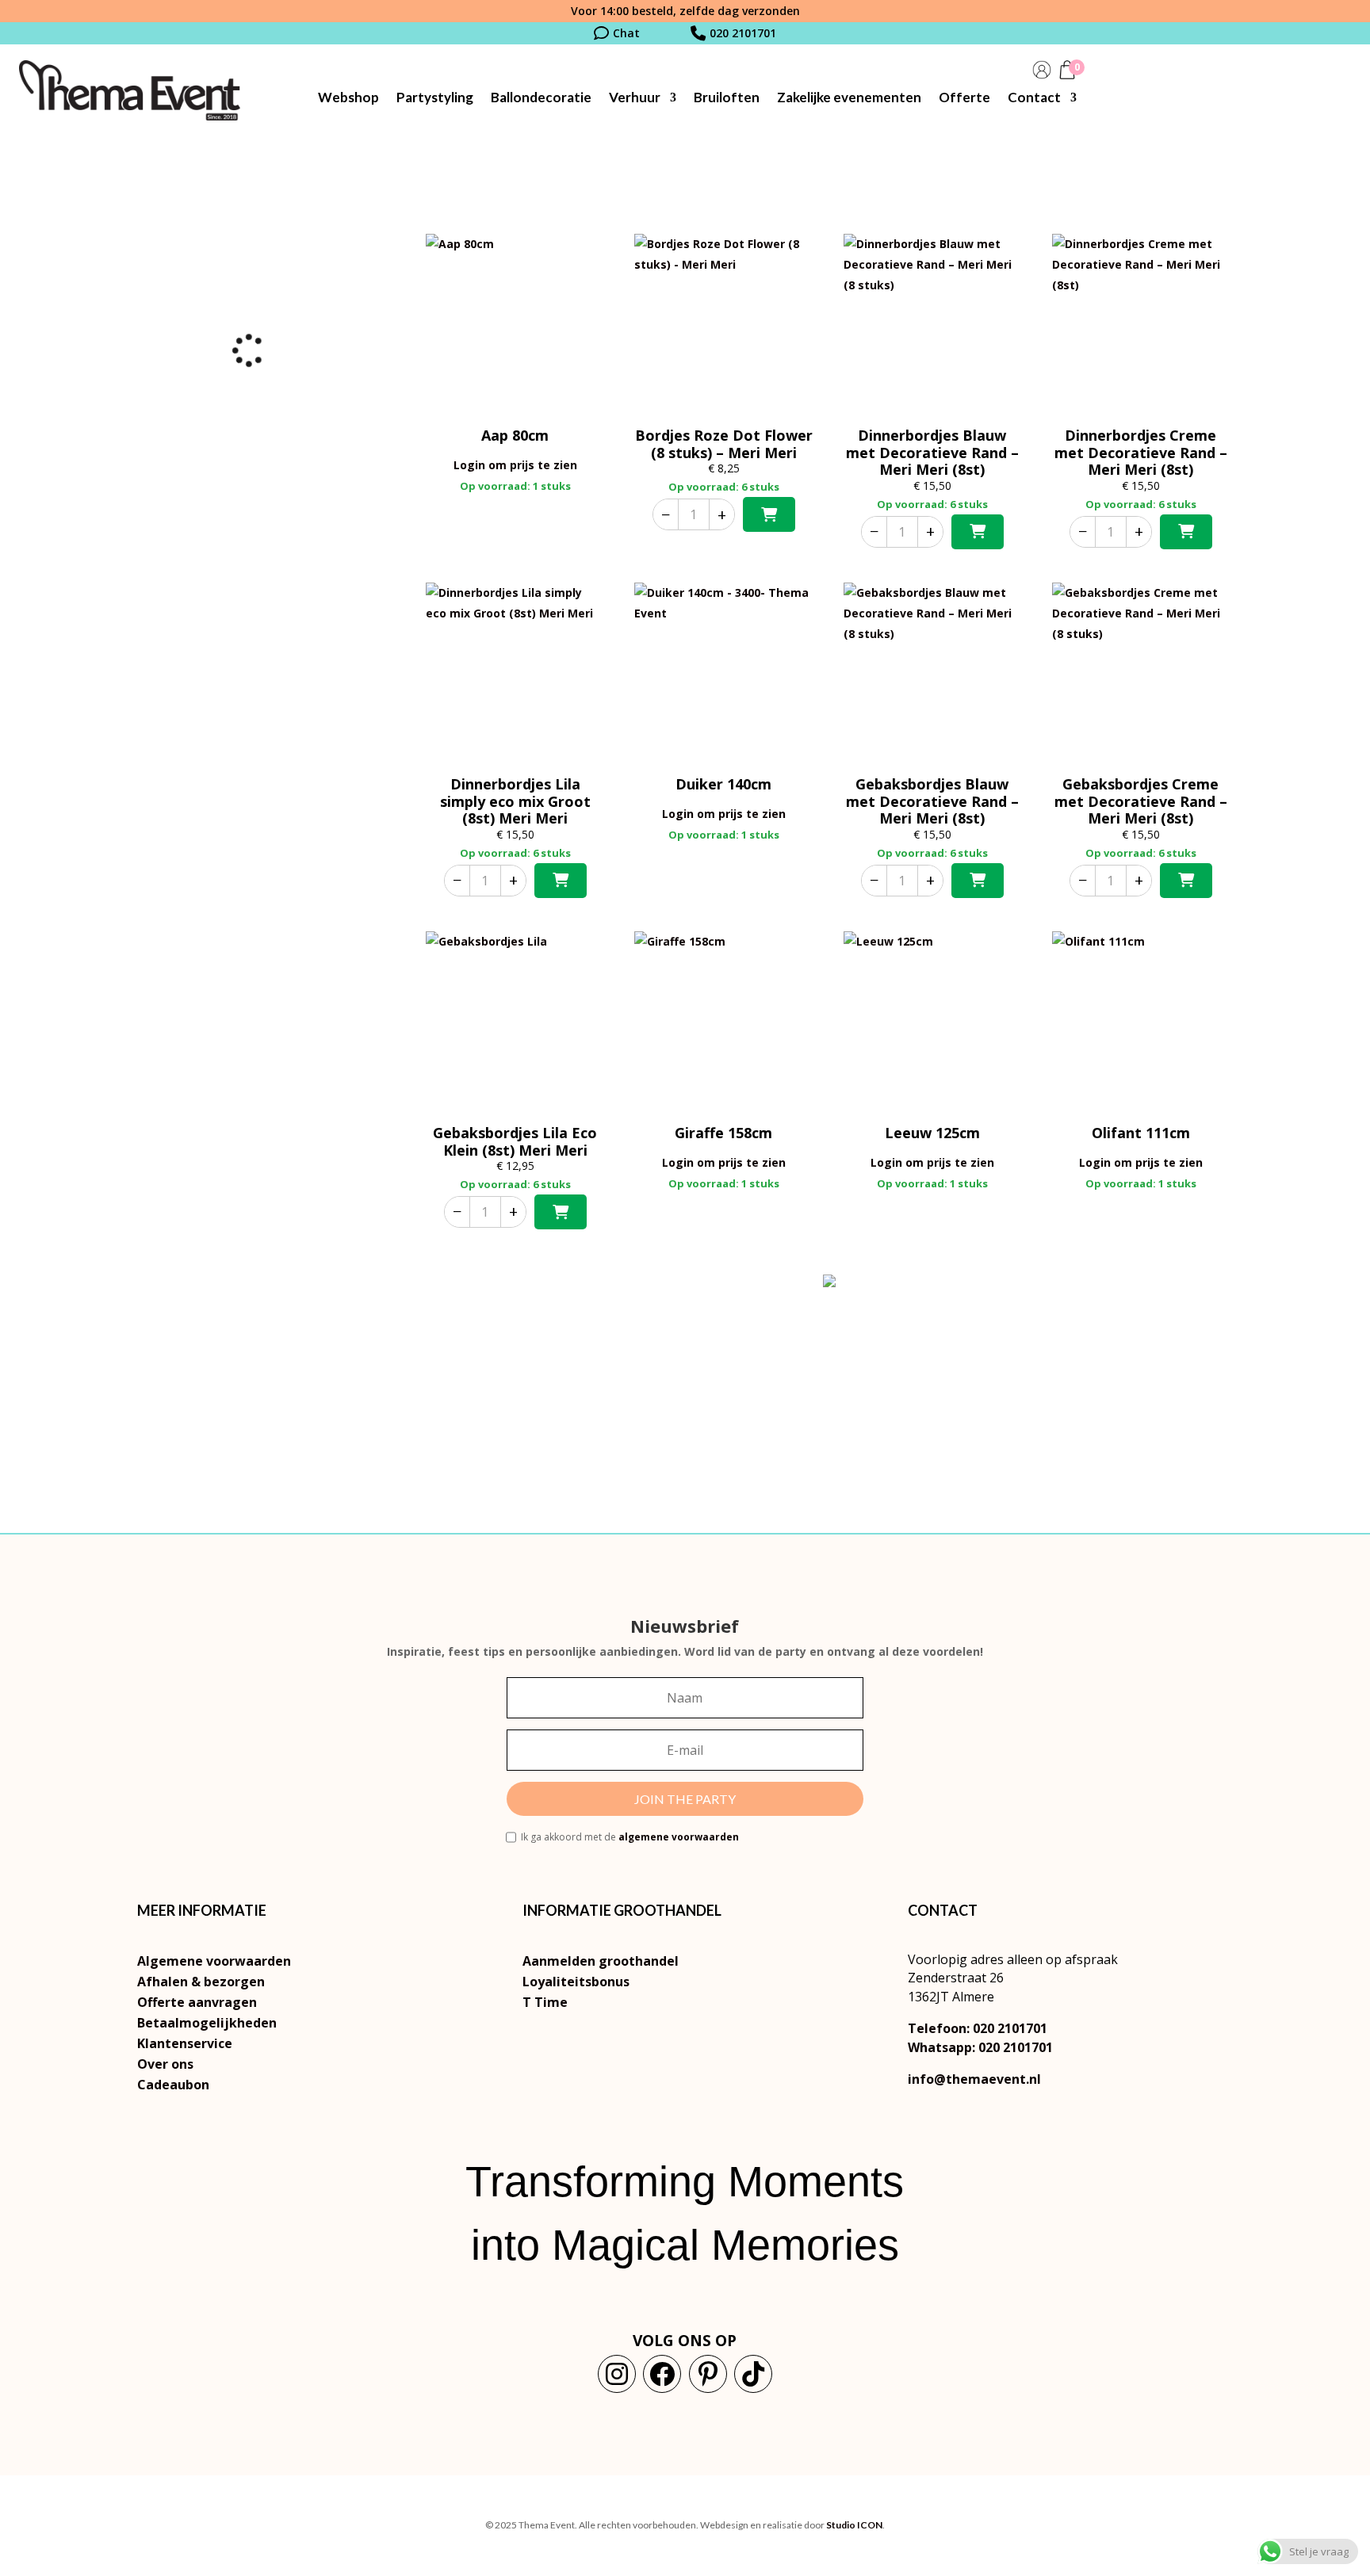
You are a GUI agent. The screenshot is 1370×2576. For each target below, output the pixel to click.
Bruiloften (727, 99)
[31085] (1186, 532)
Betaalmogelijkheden (207, 2023)
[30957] (769, 514)
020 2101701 (743, 33)
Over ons (165, 2064)
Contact (1034, 99)
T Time (545, 2002)
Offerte (964, 99)
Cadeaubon (173, 2085)
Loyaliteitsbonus (576, 1982)
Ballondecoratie (541, 99)
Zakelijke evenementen (849, 99)
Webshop (348, 99)
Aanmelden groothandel (601, 1961)
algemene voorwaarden (679, 1837)
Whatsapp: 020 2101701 (980, 2047)
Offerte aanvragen (197, 2002)
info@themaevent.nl (974, 2079)
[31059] (978, 532)
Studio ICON (854, 2525)
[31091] (561, 881)
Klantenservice (185, 2043)
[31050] (978, 881)
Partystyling (435, 99)
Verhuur (635, 99)
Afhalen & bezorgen (201, 1982)
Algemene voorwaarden (214, 1961)
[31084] (1186, 881)
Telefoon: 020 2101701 (978, 2028)
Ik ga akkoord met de (630, 1837)
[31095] (561, 1212)
